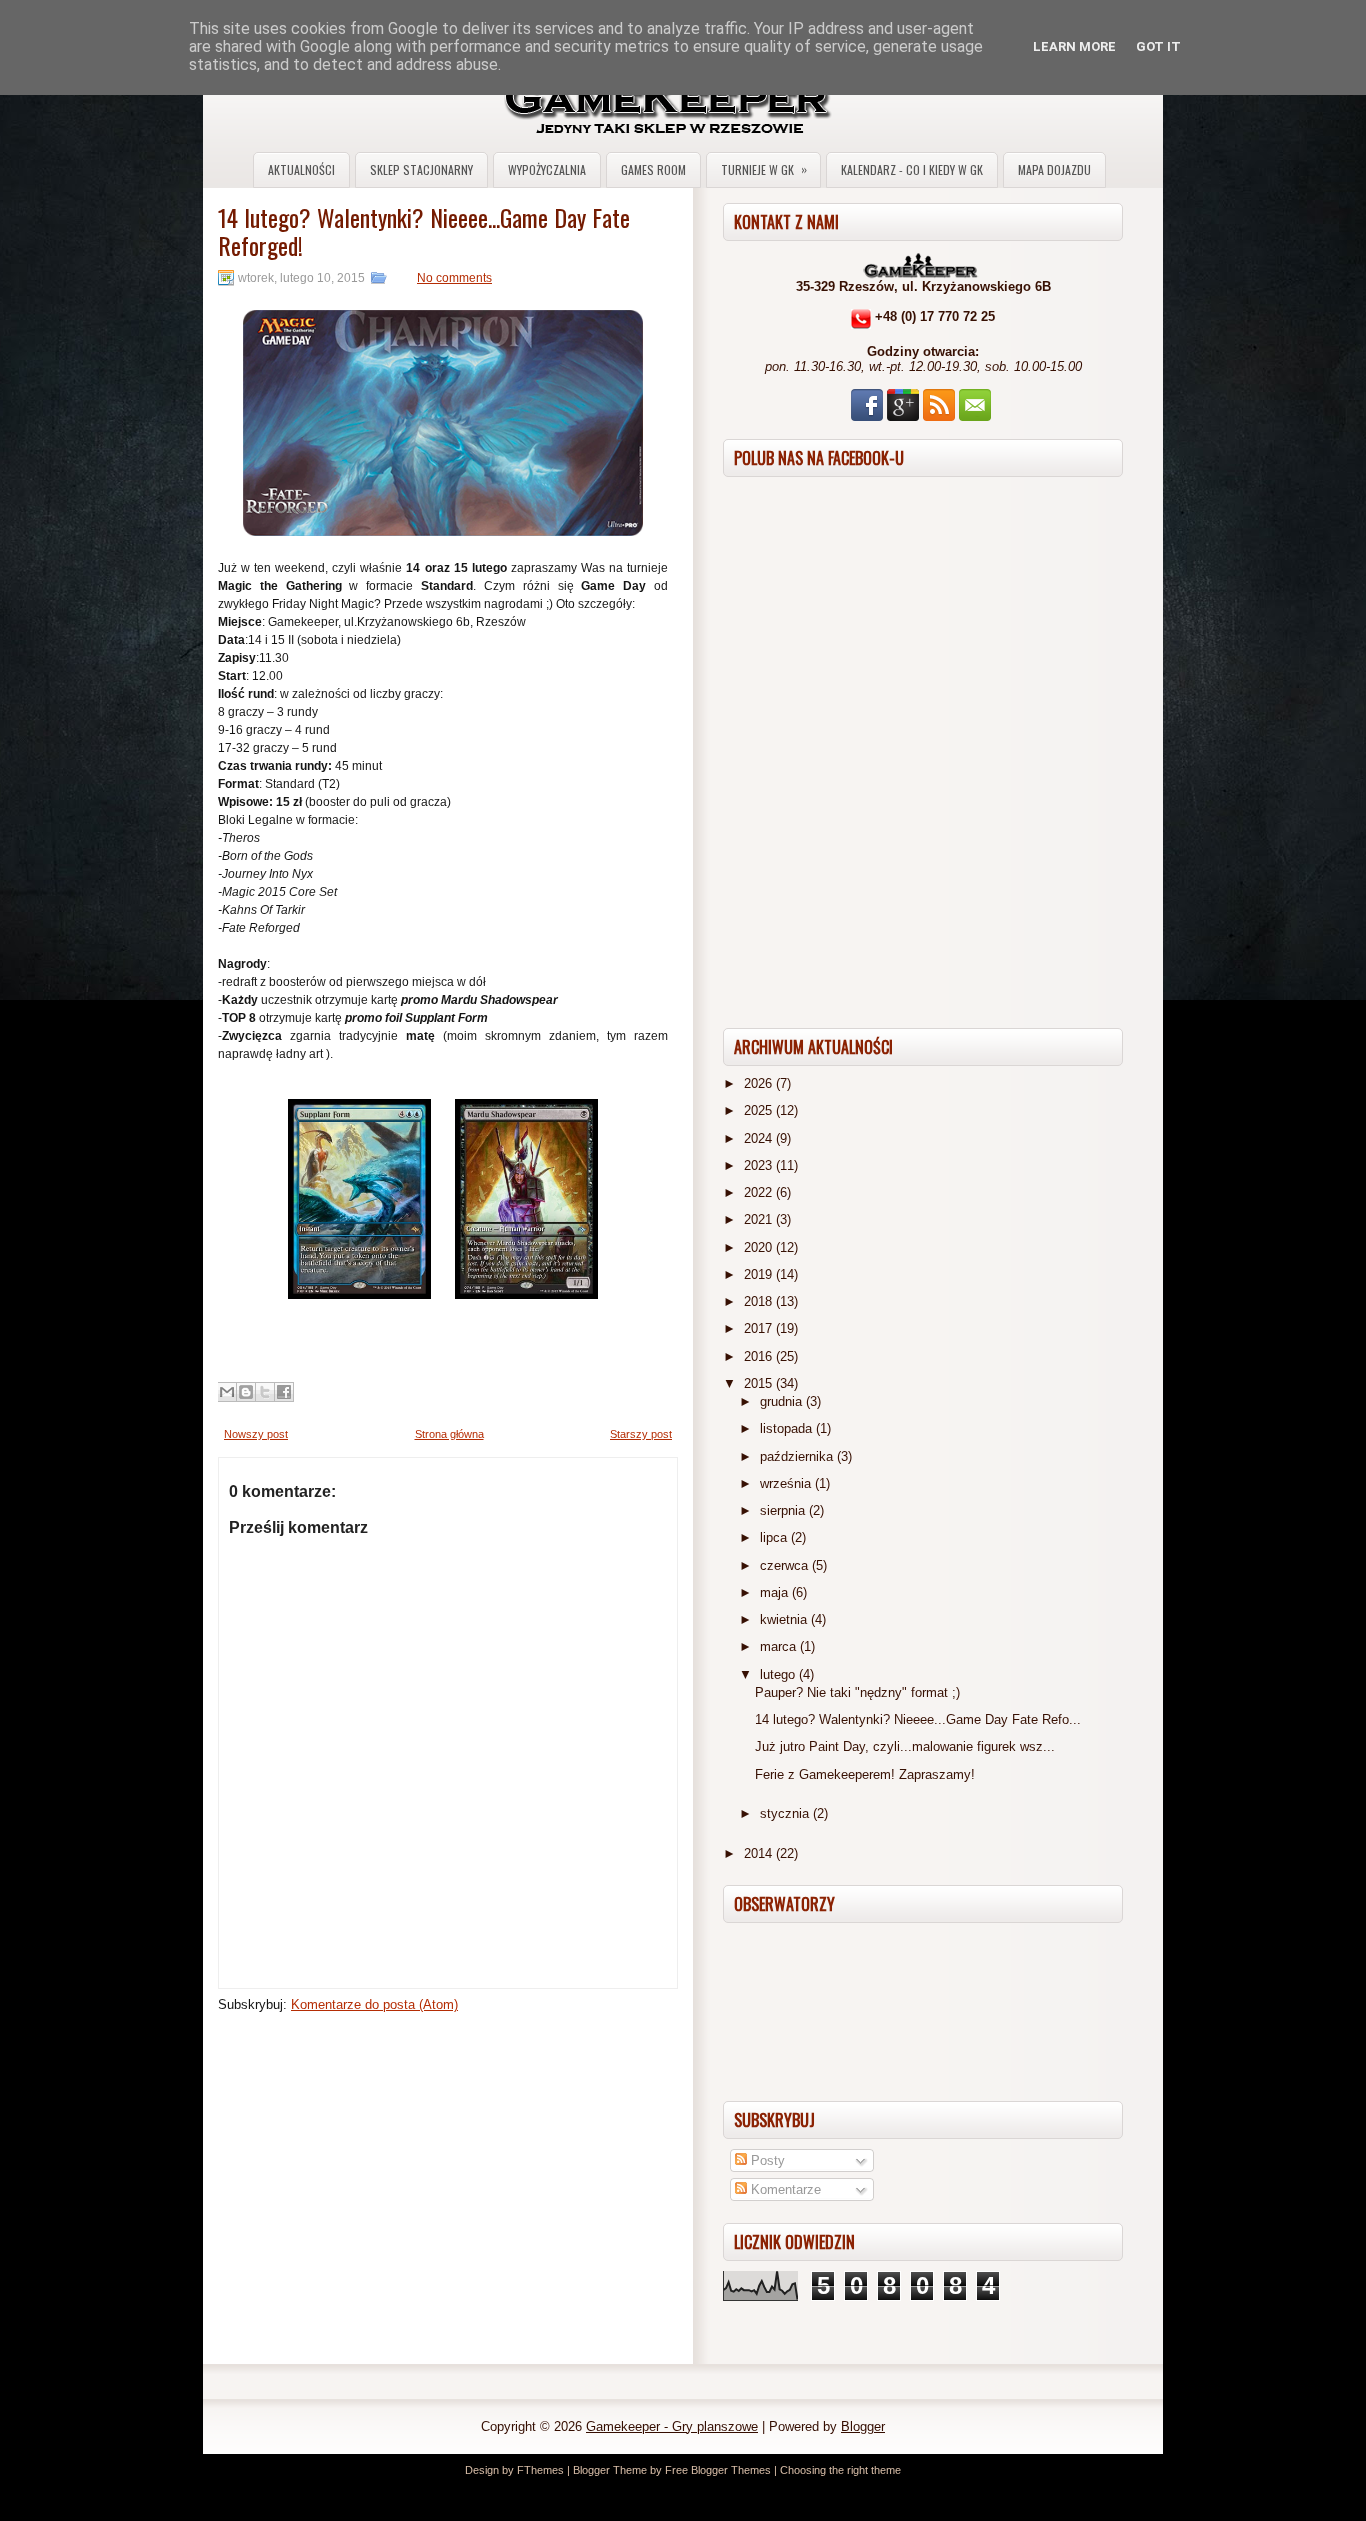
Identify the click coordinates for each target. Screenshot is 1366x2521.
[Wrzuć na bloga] (246, 1392)
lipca (775, 1537)
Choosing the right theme (840, 2470)
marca (780, 1646)
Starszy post (641, 1434)
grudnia (783, 1401)
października (798, 1456)
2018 (760, 1301)
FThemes (540, 2470)
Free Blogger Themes (718, 2470)
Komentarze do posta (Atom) (374, 2004)
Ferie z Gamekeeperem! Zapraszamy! (865, 1774)
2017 (760, 1328)
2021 (760, 1219)
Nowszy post (256, 1434)
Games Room (653, 169)
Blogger (863, 2426)
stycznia (786, 1813)
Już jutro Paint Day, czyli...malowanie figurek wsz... (905, 1746)
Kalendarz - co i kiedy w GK (912, 169)
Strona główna (449, 1434)
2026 (760, 1083)
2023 (760, 1165)
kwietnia (785, 1619)
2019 (760, 1274)
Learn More (1074, 46)
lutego (779, 1674)
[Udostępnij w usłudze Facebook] (284, 1392)
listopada (788, 1428)
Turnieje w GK (764, 169)
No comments (454, 278)
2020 (760, 1247)
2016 (760, 1356)
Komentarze (784, 2189)
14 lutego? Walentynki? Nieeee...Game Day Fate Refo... (918, 1719)
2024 (760, 1138)
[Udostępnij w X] (265, 1392)
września (787, 1483)
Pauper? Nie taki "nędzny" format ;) (857, 1692)
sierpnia (784, 1510)
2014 (760, 1853)
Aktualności (301, 169)
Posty (766, 2160)
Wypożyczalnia (547, 169)
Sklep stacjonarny (421, 169)
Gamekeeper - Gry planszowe (672, 2426)
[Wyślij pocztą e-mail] (227, 1392)
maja (776, 1592)
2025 (760, 1110)
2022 (760, 1192)
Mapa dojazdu (1054, 169)
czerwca (786, 1565)
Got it (1158, 46)
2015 (760, 1383)
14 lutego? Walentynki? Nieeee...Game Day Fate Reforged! (424, 231)
